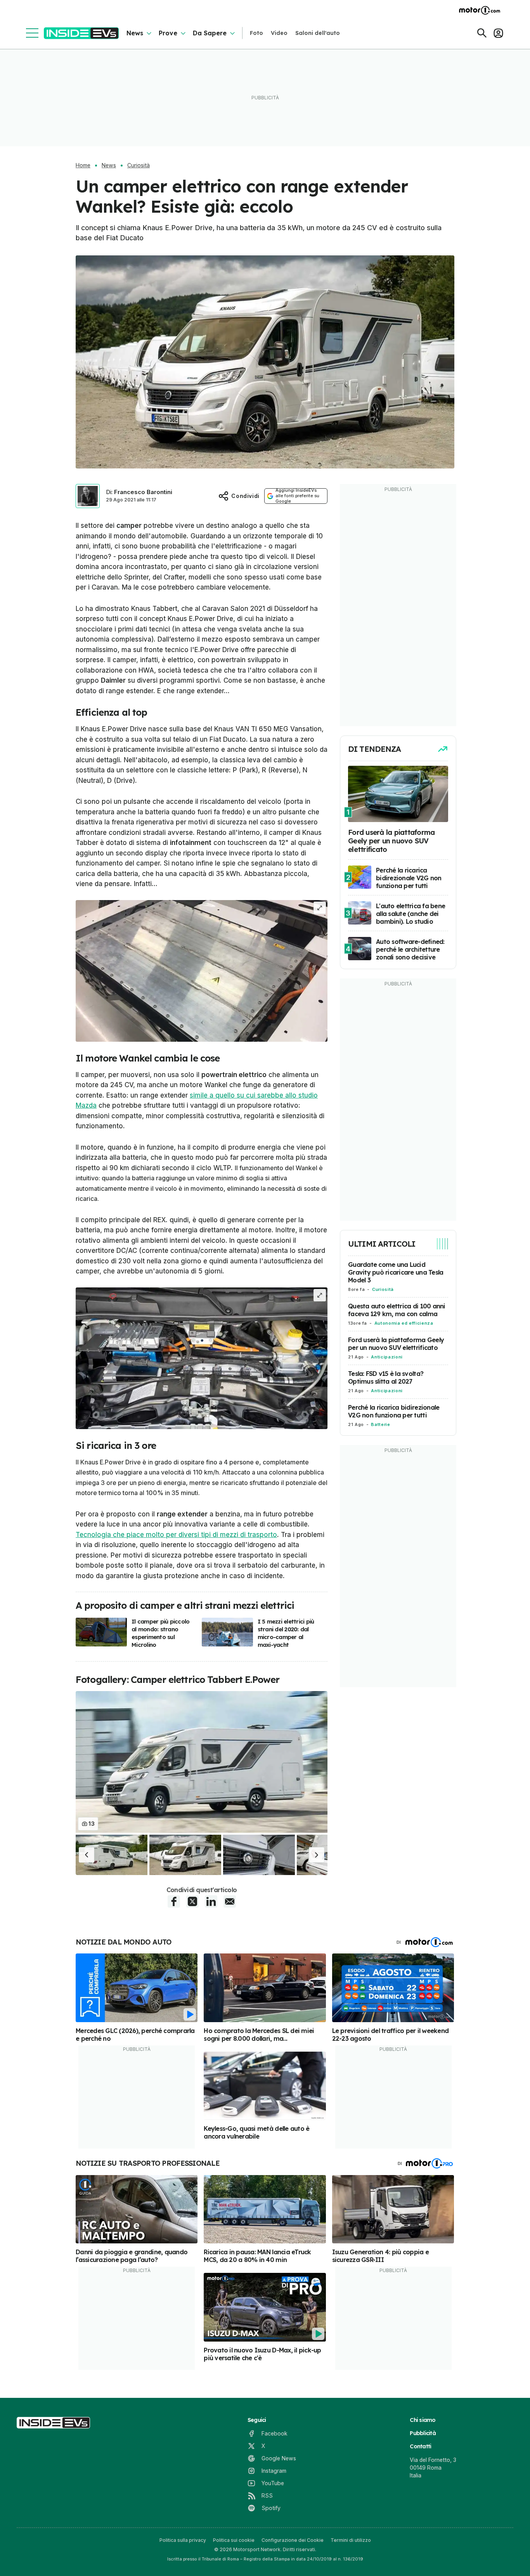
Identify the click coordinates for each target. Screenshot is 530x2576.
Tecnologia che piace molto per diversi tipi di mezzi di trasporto (176, 1535)
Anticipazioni (387, 1357)
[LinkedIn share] (211, 1901)
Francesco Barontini (143, 492)
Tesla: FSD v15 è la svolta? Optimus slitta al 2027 (386, 1377)
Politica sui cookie (234, 2540)
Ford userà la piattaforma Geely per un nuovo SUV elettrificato (396, 1344)
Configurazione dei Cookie (293, 2540)
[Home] (81, 33)
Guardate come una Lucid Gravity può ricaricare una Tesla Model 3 (396, 1272)
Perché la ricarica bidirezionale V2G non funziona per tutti (394, 1411)
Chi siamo (423, 2420)
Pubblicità (423, 2433)
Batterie (380, 1424)
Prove (168, 33)
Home (83, 165)
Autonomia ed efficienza (404, 1323)
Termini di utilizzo (351, 2540)
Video (279, 33)
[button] (87, 1855)
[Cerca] (482, 33)
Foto (256, 33)
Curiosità (139, 165)
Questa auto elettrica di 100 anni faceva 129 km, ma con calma (397, 1310)
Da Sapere (210, 33)
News (135, 33)
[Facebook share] (174, 1901)
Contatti (420, 2446)
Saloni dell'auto (318, 33)
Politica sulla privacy (183, 2540)
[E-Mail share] (230, 1901)
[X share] (192, 1901)
